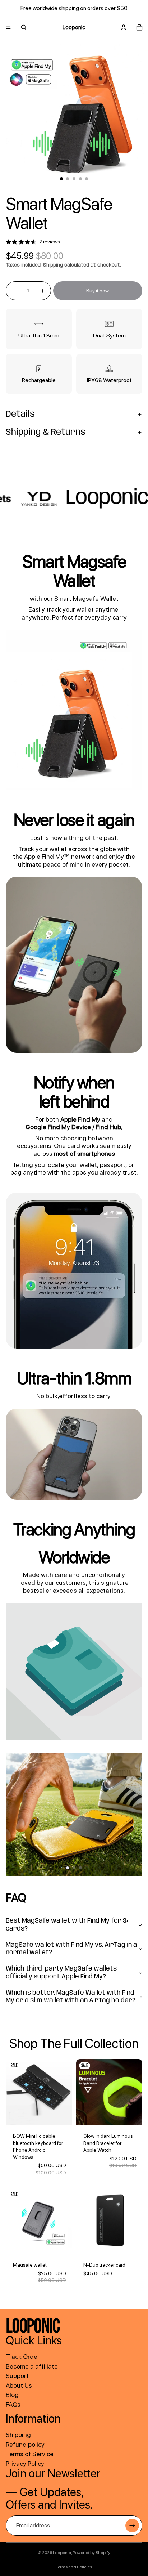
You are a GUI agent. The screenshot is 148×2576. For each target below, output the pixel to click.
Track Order (23, 2356)
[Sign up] (132, 2526)
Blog (12, 2395)
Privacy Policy (25, 2463)
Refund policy (25, 2444)
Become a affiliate (32, 2366)
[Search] (24, 27)
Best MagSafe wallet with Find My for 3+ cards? (67, 1925)
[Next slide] (134, 1815)
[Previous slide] (14, 1815)
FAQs (13, 2404)
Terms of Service (30, 2454)
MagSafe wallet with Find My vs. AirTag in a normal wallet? (71, 1949)
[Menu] (8, 27)
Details (20, 414)
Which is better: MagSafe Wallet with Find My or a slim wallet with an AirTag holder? (71, 1997)
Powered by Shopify (91, 2553)
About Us (19, 2385)
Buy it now (98, 291)
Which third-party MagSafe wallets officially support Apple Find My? (61, 1973)
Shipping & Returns (46, 432)
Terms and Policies (74, 2567)
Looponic (62, 2553)
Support (17, 2376)
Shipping (18, 2435)
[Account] (124, 27)
